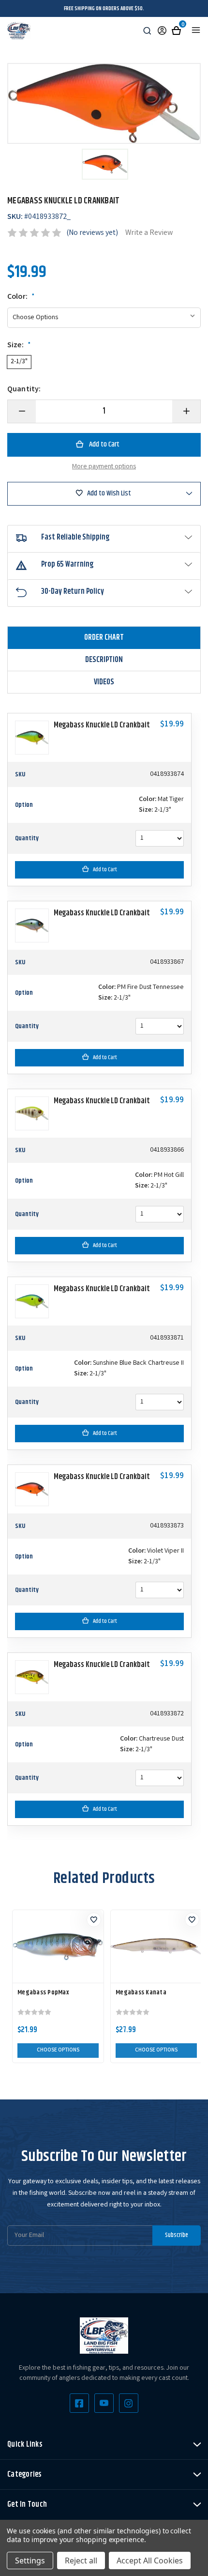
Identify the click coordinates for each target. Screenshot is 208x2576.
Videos (104, 682)
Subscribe (177, 2235)
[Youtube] (104, 2403)
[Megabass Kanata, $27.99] (156, 1946)
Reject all (81, 2561)
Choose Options (58, 2051)
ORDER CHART (104, 638)
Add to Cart (105, 870)
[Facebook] (79, 2403)
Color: (21, 297)
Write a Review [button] (149, 233)
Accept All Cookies (150, 2561)
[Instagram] (129, 2403)
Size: (19, 346)
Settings (30, 2561)
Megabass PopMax (43, 1992)
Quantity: (24, 390)
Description (104, 660)
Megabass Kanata (141, 1992)
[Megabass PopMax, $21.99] (58, 1946)
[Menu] (196, 30)
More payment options (104, 467)
